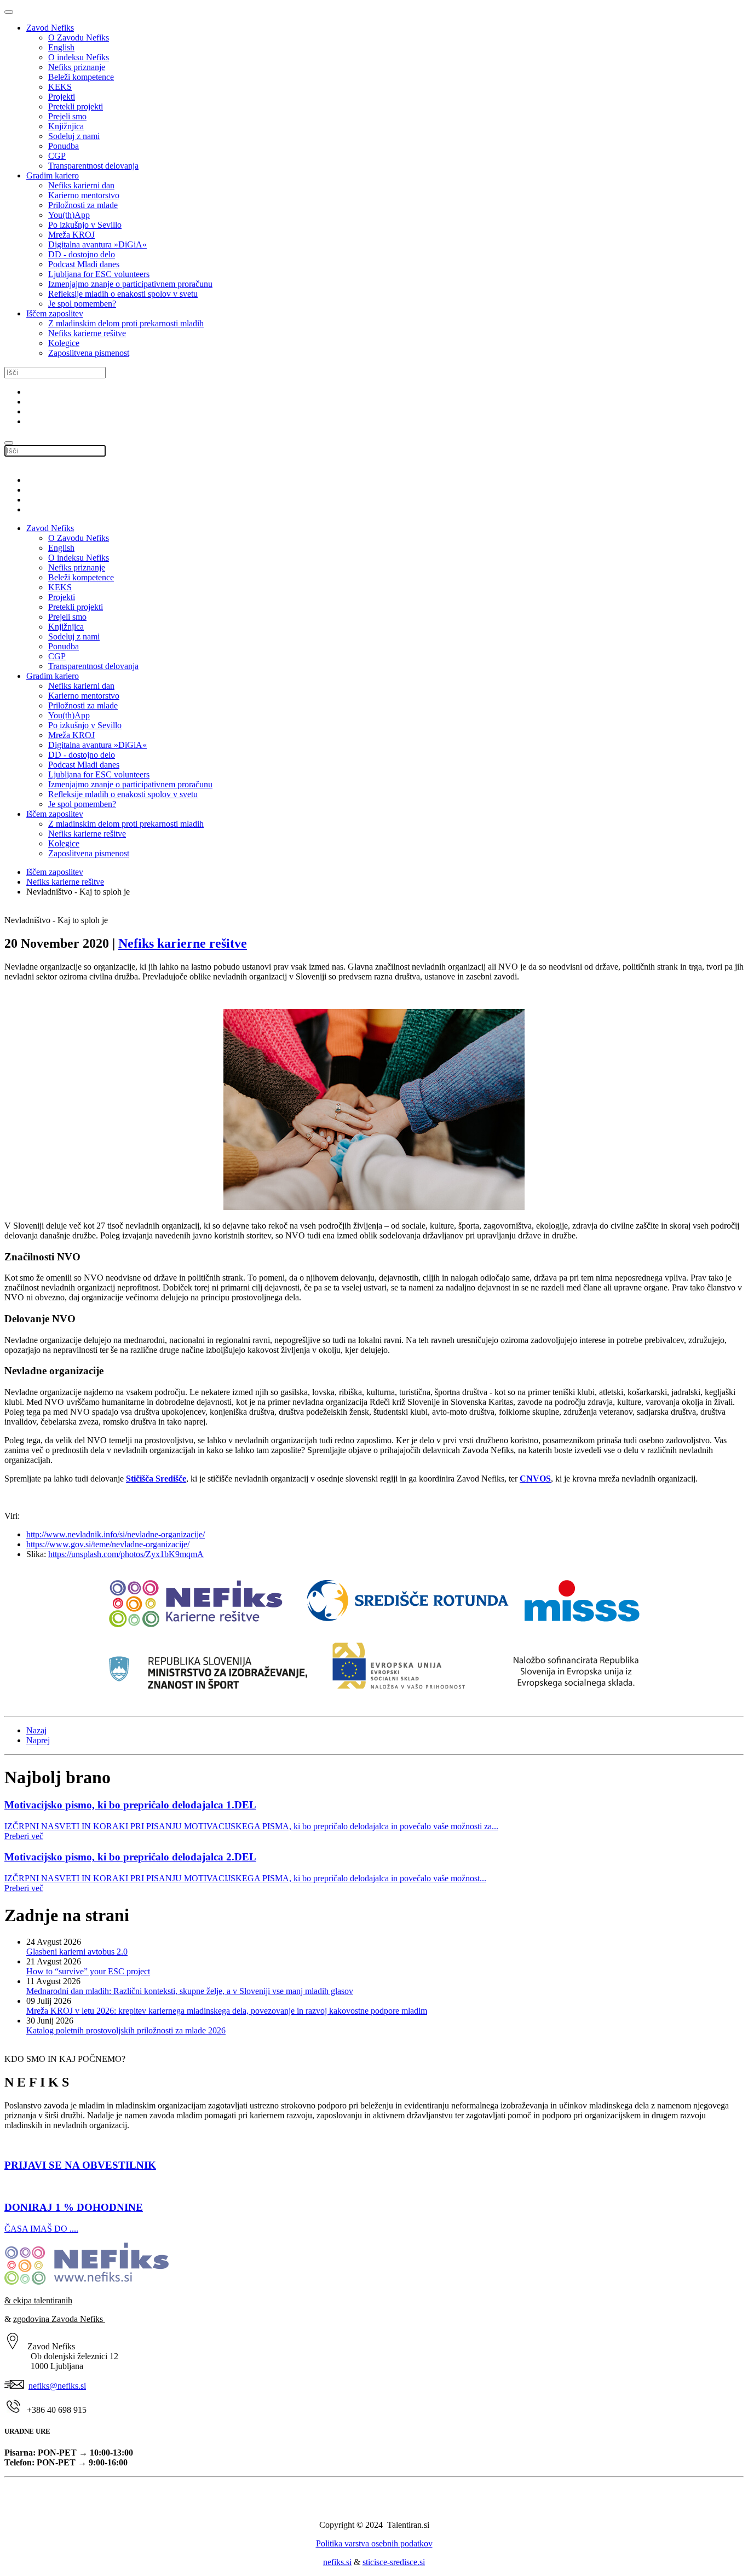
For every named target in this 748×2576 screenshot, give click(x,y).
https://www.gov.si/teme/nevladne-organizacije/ (108, 1544)
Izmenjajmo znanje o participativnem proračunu (130, 284)
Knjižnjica (66, 126)
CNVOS (535, 1479)
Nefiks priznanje (77, 67)
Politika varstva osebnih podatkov (374, 2543)
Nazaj (36, 1730)
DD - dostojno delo (82, 254)
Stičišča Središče (156, 1479)
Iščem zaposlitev (55, 313)
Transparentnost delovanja (93, 166)
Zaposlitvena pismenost (89, 353)
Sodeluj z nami (74, 136)
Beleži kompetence (81, 77)
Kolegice (64, 343)
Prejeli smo (67, 116)
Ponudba (64, 146)
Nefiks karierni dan (81, 185)
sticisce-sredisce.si (394, 2562)
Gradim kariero (53, 175)
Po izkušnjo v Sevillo (85, 225)
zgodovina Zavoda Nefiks (59, 2319)
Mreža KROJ (71, 235)
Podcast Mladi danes (84, 264)
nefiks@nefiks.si (57, 2386)
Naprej (38, 1740)
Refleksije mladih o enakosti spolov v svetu (123, 294)
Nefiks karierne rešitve (87, 333)
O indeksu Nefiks (79, 57)
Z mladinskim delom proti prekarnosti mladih (126, 323)
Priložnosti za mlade (83, 205)
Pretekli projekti (76, 106)
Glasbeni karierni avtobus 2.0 (77, 1952)
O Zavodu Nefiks (79, 38)
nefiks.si (337, 2562)
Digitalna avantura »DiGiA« (97, 244)
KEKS (60, 87)
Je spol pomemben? (82, 304)
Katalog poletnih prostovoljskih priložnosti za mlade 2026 (126, 2030)
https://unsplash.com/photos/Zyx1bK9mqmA (126, 1554)
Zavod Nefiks (50, 28)
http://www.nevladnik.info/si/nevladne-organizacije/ (116, 1534)
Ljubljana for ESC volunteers (99, 274)
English (61, 47)
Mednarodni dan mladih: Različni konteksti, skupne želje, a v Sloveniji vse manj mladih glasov (190, 1991)
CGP (57, 156)
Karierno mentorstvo (84, 195)
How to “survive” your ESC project (88, 1971)
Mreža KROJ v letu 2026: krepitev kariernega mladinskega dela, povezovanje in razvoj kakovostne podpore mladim (227, 2011)
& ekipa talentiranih (38, 2300)
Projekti (62, 97)
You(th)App (69, 215)
